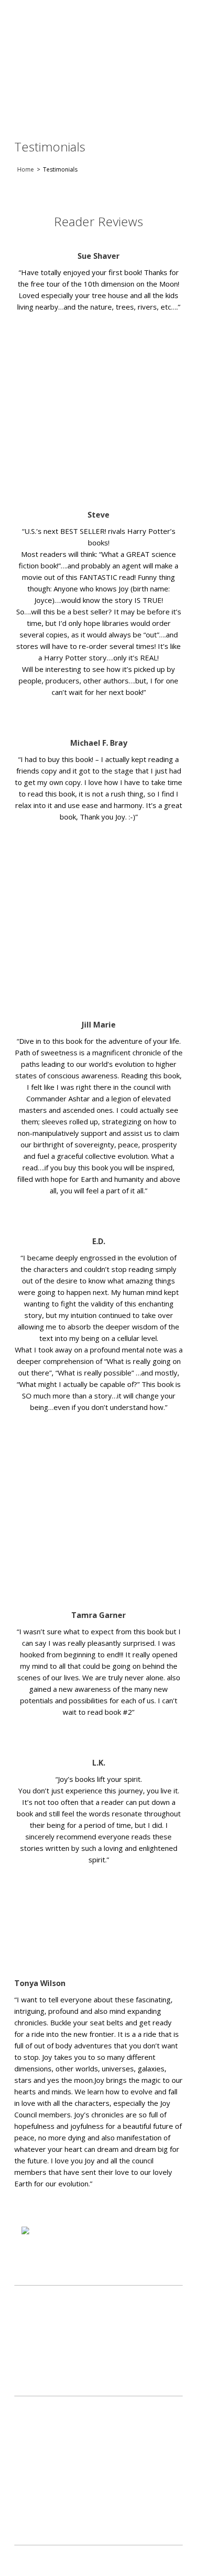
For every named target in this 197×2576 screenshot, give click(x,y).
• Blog (24, 2502)
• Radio (25, 2435)
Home (26, 169)
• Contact (29, 2489)
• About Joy (32, 2462)
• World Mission (38, 2449)
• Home (26, 2409)
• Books (27, 2422)
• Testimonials (36, 2476)
